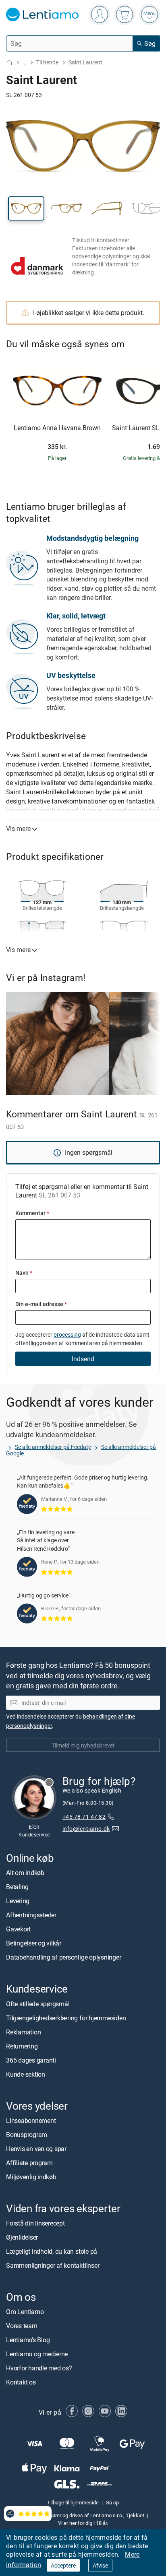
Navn (24, 1273)
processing (67, 1334)
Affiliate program (29, 2163)
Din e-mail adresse (41, 1304)
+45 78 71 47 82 (84, 1817)
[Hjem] (9, 63)
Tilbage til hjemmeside (73, 2503)
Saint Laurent (85, 62)
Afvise (100, 2565)
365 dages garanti (31, 2060)
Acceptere (63, 2565)
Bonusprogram (27, 2135)
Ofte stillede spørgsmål (38, 2004)
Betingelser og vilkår (34, 1943)
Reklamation (23, 2032)
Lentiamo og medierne (37, 2354)
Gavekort (18, 1929)
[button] (26, 208)
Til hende (47, 62)
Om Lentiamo (25, 2312)
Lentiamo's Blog (28, 2340)
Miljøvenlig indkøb (31, 2177)
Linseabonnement (31, 2121)
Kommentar (32, 1213)
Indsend (83, 1359)
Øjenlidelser (22, 2237)
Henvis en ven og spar (36, 2149)
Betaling (17, 1887)
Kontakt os (21, 2382)
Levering (18, 1901)
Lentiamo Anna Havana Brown (57, 428)
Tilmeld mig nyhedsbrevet (83, 1745)
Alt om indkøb (25, 1873)
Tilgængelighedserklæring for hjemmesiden (66, 2018)
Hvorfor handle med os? (39, 2368)
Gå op (112, 2503)
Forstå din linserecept (35, 2223)
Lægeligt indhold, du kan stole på (52, 2251)
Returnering (22, 2046)
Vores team (22, 2326)
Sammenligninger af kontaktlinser (53, 2265)
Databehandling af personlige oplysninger (63, 1958)
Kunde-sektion (26, 2074)
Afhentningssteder (31, 1915)
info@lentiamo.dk (86, 1829)
